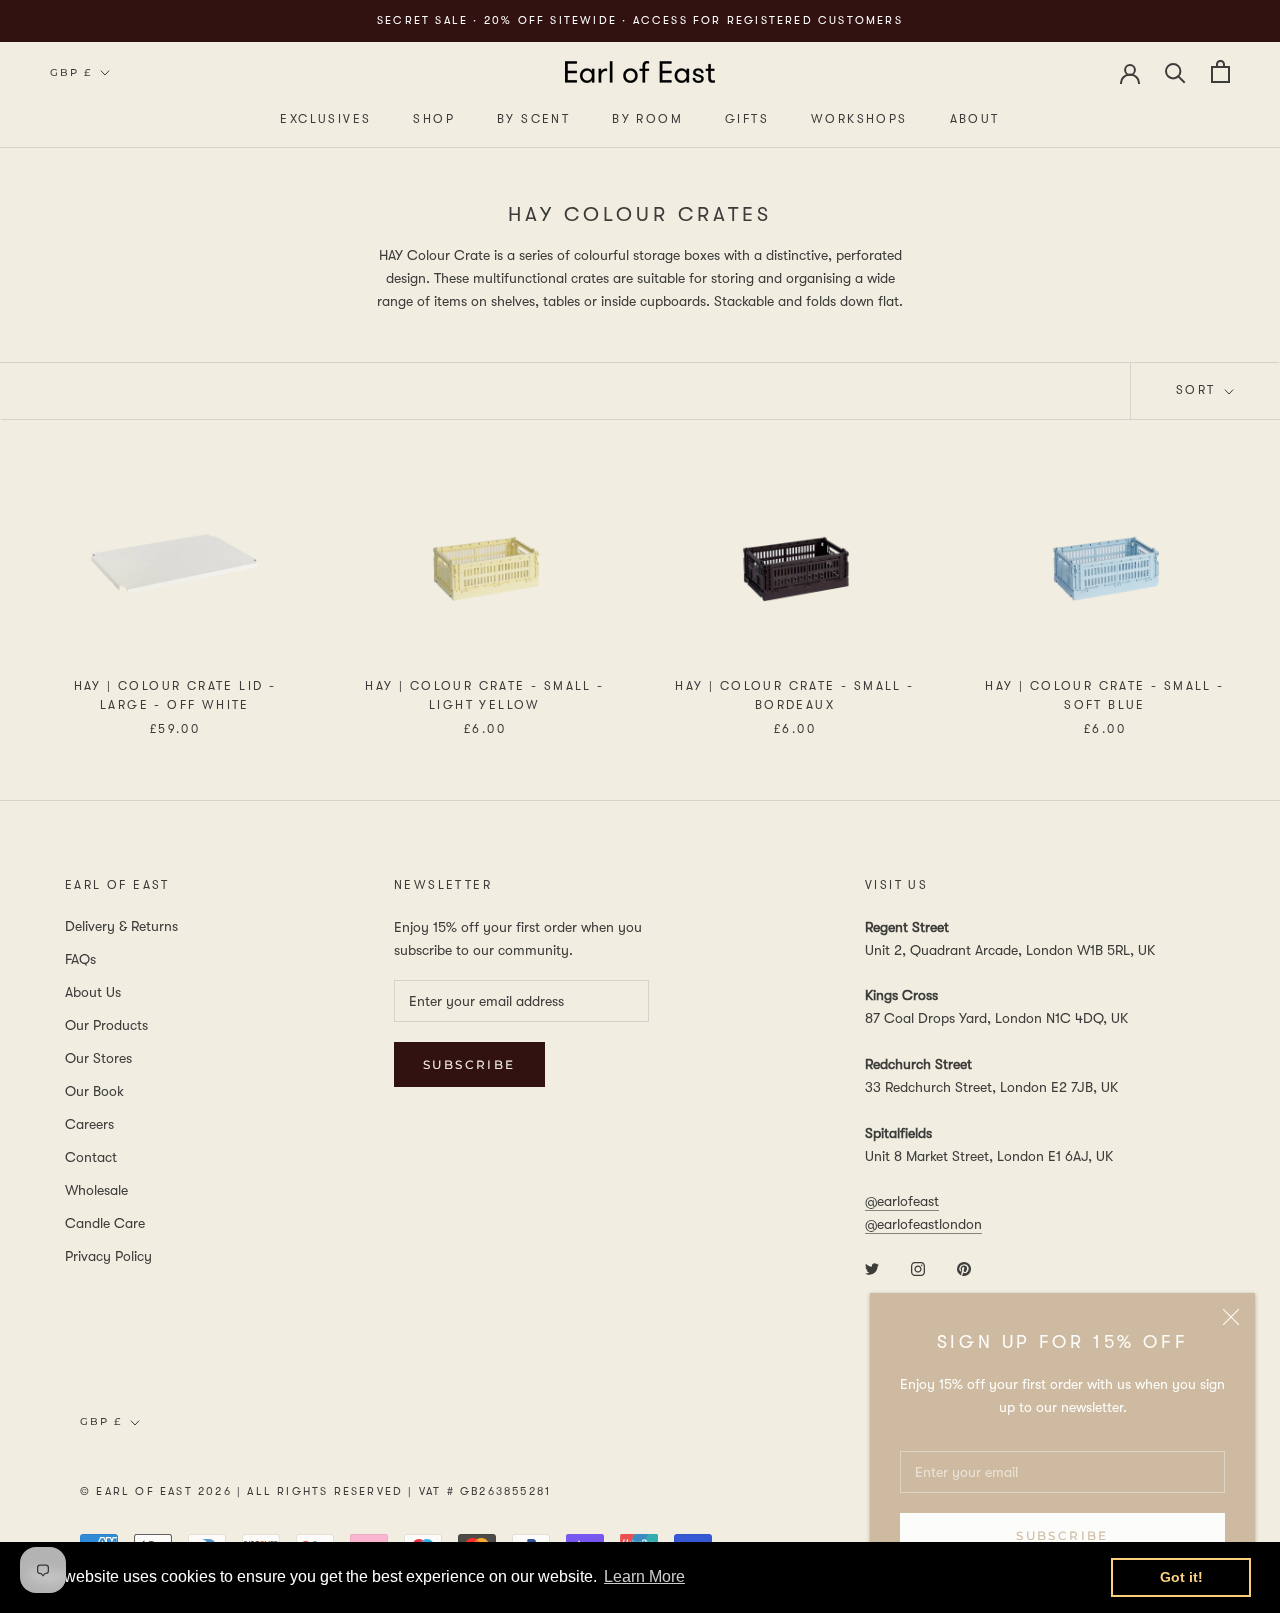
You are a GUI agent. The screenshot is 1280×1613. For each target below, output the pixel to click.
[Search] (1175, 71)
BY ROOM (647, 119)
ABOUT (975, 119)
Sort (1198, 390)
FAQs (80, 959)
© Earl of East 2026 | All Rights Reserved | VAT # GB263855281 (315, 1491)
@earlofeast (902, 1201)
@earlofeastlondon (923, 1224)
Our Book (94, 1091)
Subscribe (1062, 1535)
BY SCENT (533, 119)
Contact (91, 1157)
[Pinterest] (964, 1267)
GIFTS (747, 119)
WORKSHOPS (859, 119)
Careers (89, 1124)
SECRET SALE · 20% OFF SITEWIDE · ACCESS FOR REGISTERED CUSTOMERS (640, 20)
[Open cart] (1220, 71)
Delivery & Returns (121, 926)
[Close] (1231, 1317)
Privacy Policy (108, 1256)
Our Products (106, 1025)
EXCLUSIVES (325, 119)
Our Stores (98, 1058)
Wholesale (96, 1190)
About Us (93, 992)
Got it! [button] (1181, 1577)
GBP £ (71, 72)
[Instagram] (918, 1267)
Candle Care (105, 1223)
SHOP (434, 119)
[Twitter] (872, 1267)
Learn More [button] (644, 1576)
